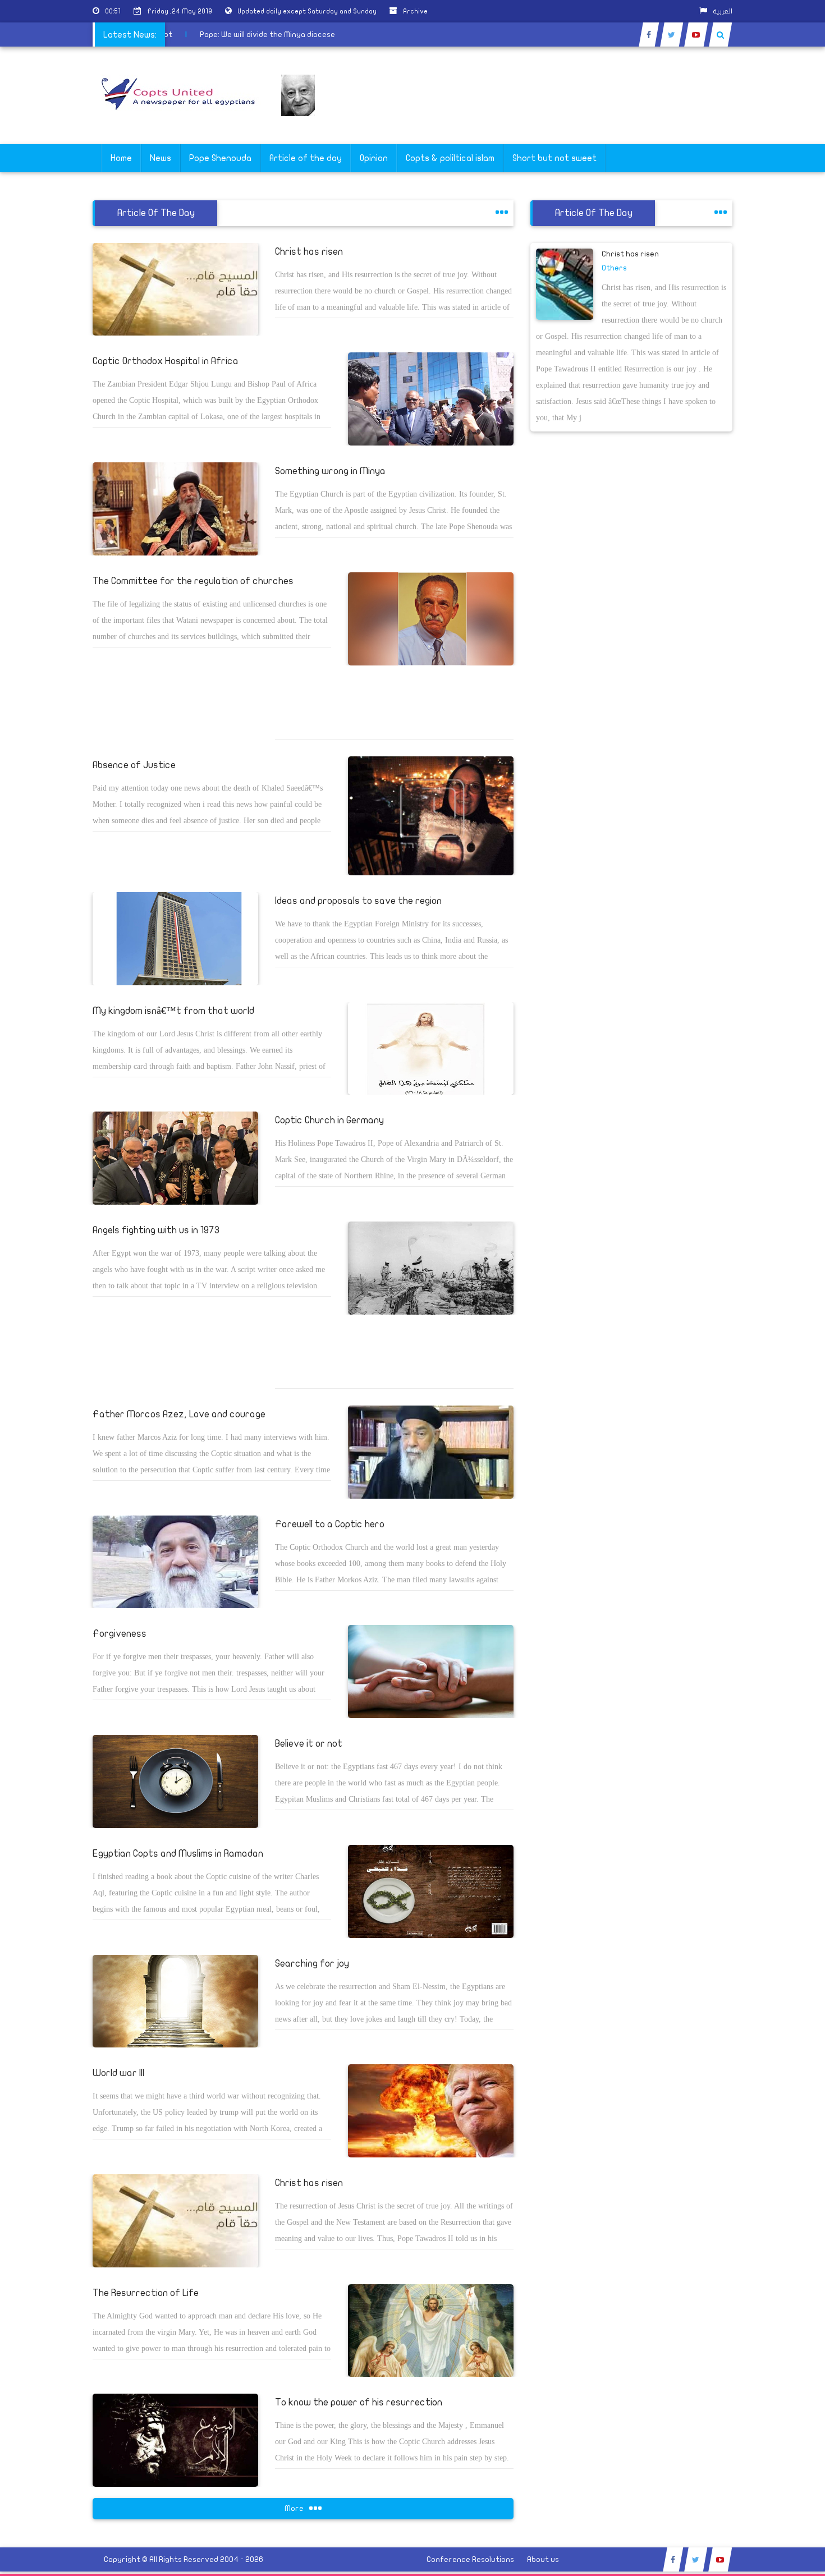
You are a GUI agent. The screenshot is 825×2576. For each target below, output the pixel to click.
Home (121, 158)
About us (543, 2559)
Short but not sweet (554, 158)
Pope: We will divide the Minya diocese (305, 35)
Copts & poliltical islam (450, 158)
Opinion (374, 158)
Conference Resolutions (470, 2559)
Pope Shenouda (220, 158)
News (161, 158)
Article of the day (306, 158)
